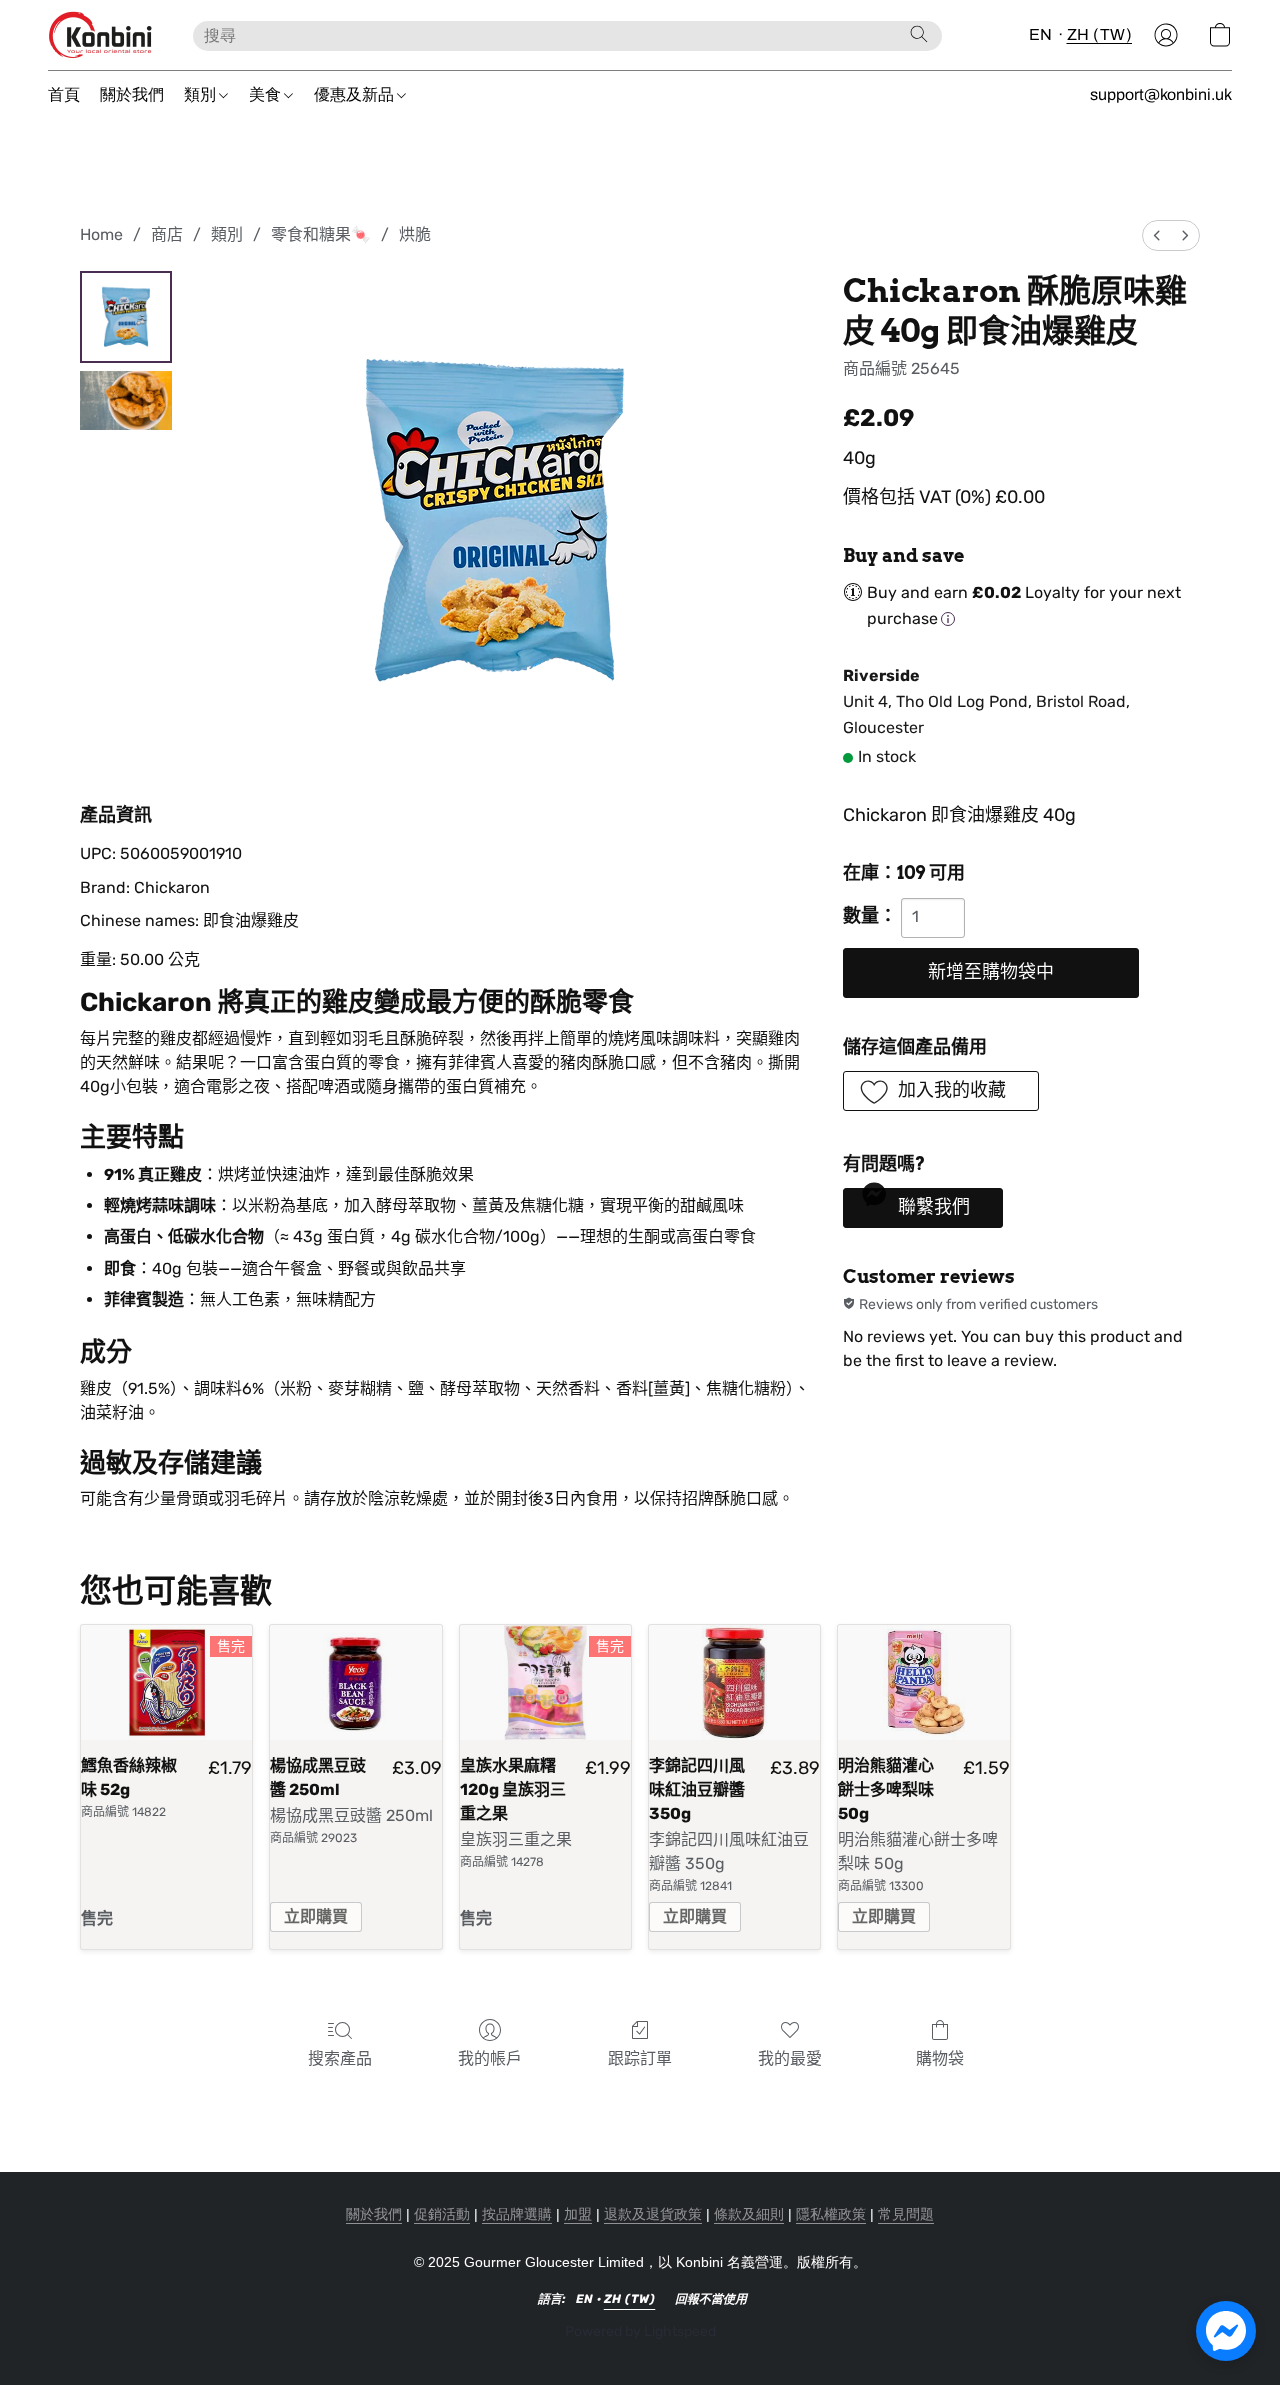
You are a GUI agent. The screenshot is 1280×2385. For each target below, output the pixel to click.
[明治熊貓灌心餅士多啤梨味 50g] (923, 1682)
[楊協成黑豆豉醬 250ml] (355, 1682)
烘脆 (415, 234)
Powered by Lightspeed (640, 2331)
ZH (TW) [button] (1100, 34)
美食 (266, 94)
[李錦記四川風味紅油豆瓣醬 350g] (734, 1682)
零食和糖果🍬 (321, 234)
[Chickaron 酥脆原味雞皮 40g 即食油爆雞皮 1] (126, 400)
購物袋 (940, 2058)
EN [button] (1041, 34)
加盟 (578, 2214)
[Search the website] (919, 34)
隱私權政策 (831, 2214)
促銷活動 (442, 2214)
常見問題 (906, 2214)
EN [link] (585, 2299)
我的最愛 (790, 2058)
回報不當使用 (711, 2299)
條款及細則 (749, 2214)
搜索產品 (340, 2058)
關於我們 (132, 94)
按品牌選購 (517, 2214)
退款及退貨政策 (653, 2214)
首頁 (64, 94)
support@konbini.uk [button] (1161, 94)
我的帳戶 (490, 2058)
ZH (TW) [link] (630, 2299)
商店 (167, 234)
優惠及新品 (355, 94)
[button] (100, 35)
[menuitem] (1157, 235)
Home (101, 234)
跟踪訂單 (640, 2058)
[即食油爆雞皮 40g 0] (126, 317)
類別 (201, 94)
